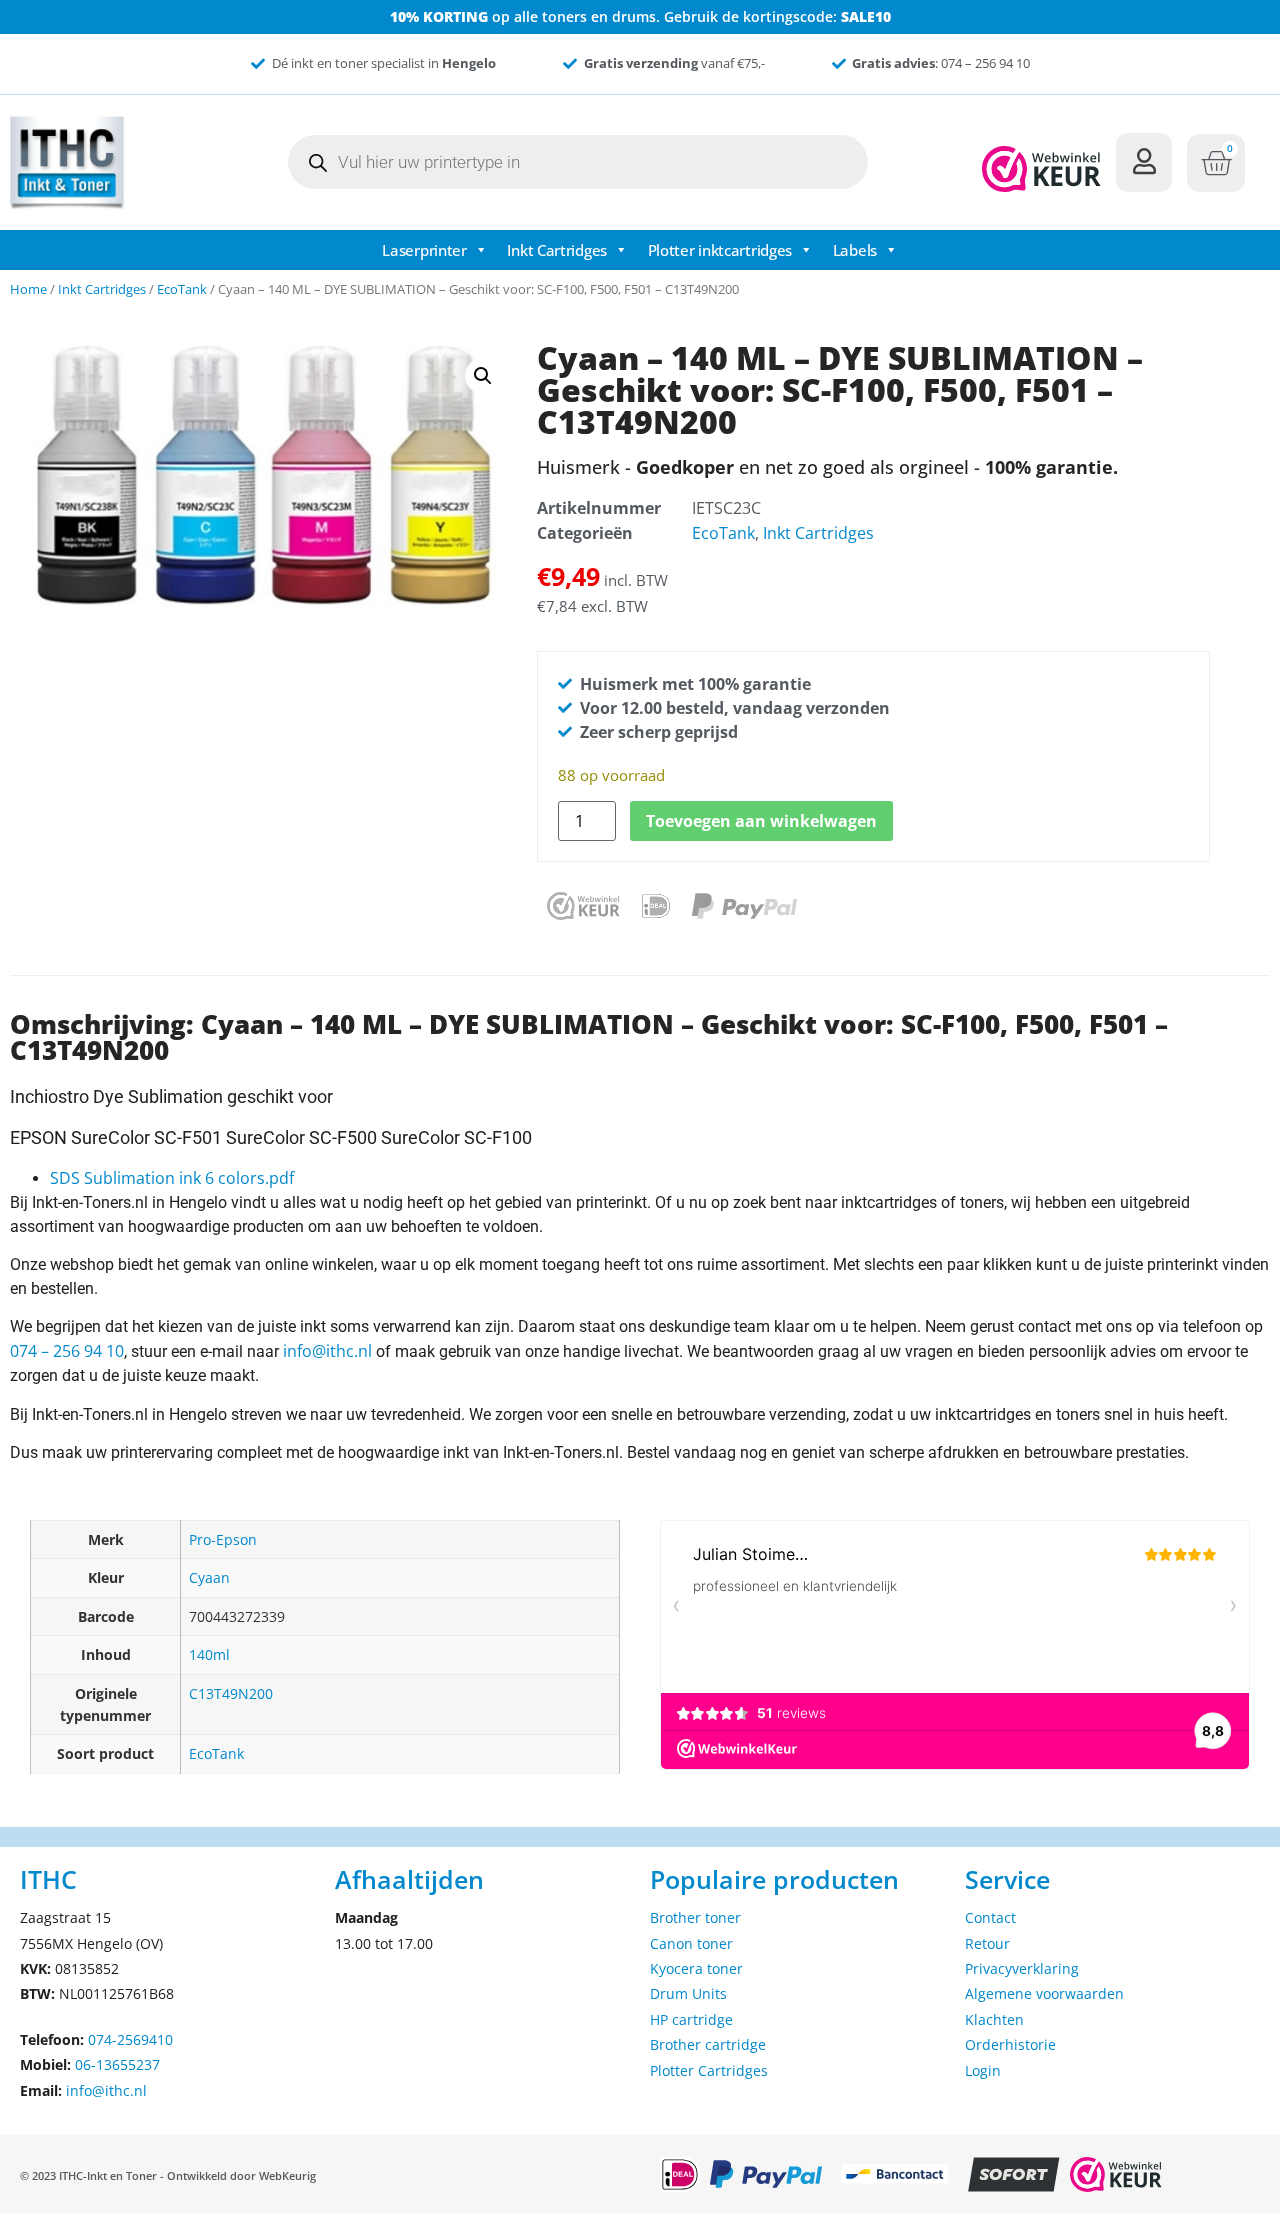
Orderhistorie (1010, 2044)
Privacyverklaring (1022, 1968)
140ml (209, 1654)
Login (983, 2070)
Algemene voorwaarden (1044, 1993)
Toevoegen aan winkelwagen (761, 821)
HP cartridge (691, 2019)
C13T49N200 (231, 1693)
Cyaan (209, 1577)
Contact (990, 1917)
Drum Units (688, 1993)
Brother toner (695, 1917)
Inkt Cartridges (557, 250)
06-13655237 (117, 2064)
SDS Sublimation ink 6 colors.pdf (172, 1178)
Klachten (994, 2019)
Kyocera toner (696, 1968)
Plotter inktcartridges (720, 250)
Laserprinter (424, 250)
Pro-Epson (223, 1539)
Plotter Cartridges (709, 2070)
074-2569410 (130, 2039)
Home (28, 289)
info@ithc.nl (327, 1351)
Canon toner (691, 1943)
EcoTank (182, 289)
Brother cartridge (708, 2044)
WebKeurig (287, 2175)
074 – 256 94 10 (67, 1351)
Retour (987, 1943)
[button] (483, 376)
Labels (855, 250)
